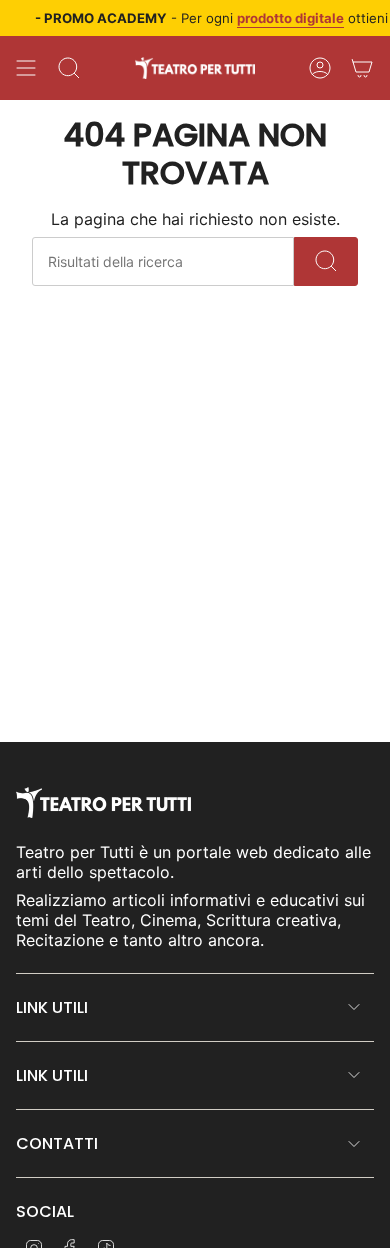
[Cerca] (326, 261)
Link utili (52, 1075)
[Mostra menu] (26, 68)
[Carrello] (362, 68)
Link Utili (52, 1007)
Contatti (57, 1143)
